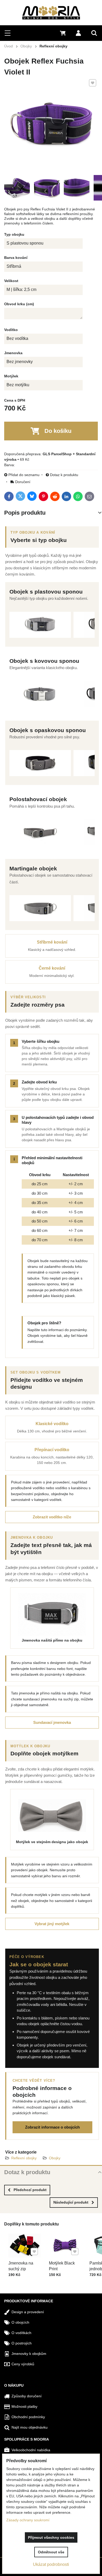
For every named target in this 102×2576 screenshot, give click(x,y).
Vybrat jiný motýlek (52, 1924)
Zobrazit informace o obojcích (52, 2127)
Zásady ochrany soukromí (28, 2520)
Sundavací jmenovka (52, 1722)
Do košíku (58, 431)
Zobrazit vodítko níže (52, 1517)
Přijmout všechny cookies (51, 2537)
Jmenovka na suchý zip (21, 2266)
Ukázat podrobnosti (51, 2564)
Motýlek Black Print (62, 2266)
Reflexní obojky (24, 2158)
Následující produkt (71, 2202)
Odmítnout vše (51, 2552)
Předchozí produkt (30, 2190)
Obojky (55, 2158)
